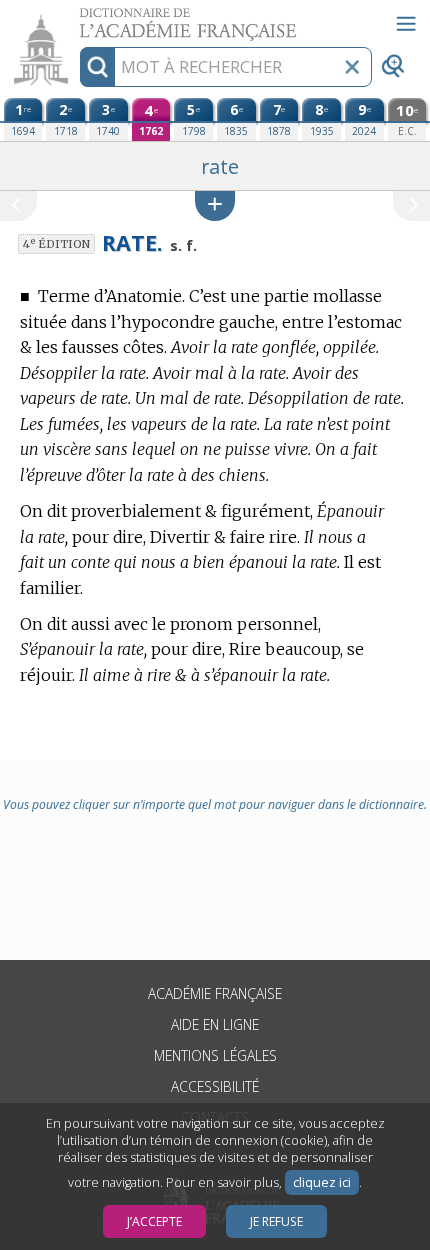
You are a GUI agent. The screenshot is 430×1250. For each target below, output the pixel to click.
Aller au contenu (77, 17)
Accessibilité (215, 1086)
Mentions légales (215, 1055)
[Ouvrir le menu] (406, 24)
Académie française (215, 993)
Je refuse (276, 1221)
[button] (215, 205)
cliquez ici (322, 1182)
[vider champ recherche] (352, 67)
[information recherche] (97, 67)
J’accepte (154, 1221)
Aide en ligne (215, 1024)
